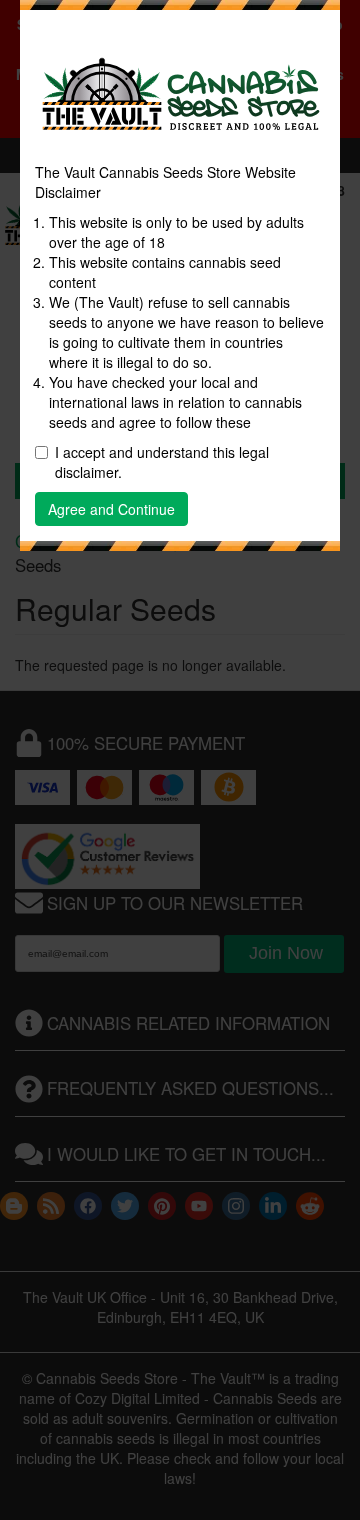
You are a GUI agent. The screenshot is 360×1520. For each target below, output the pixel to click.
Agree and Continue (111, 509)
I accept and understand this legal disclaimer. (162, 462)
